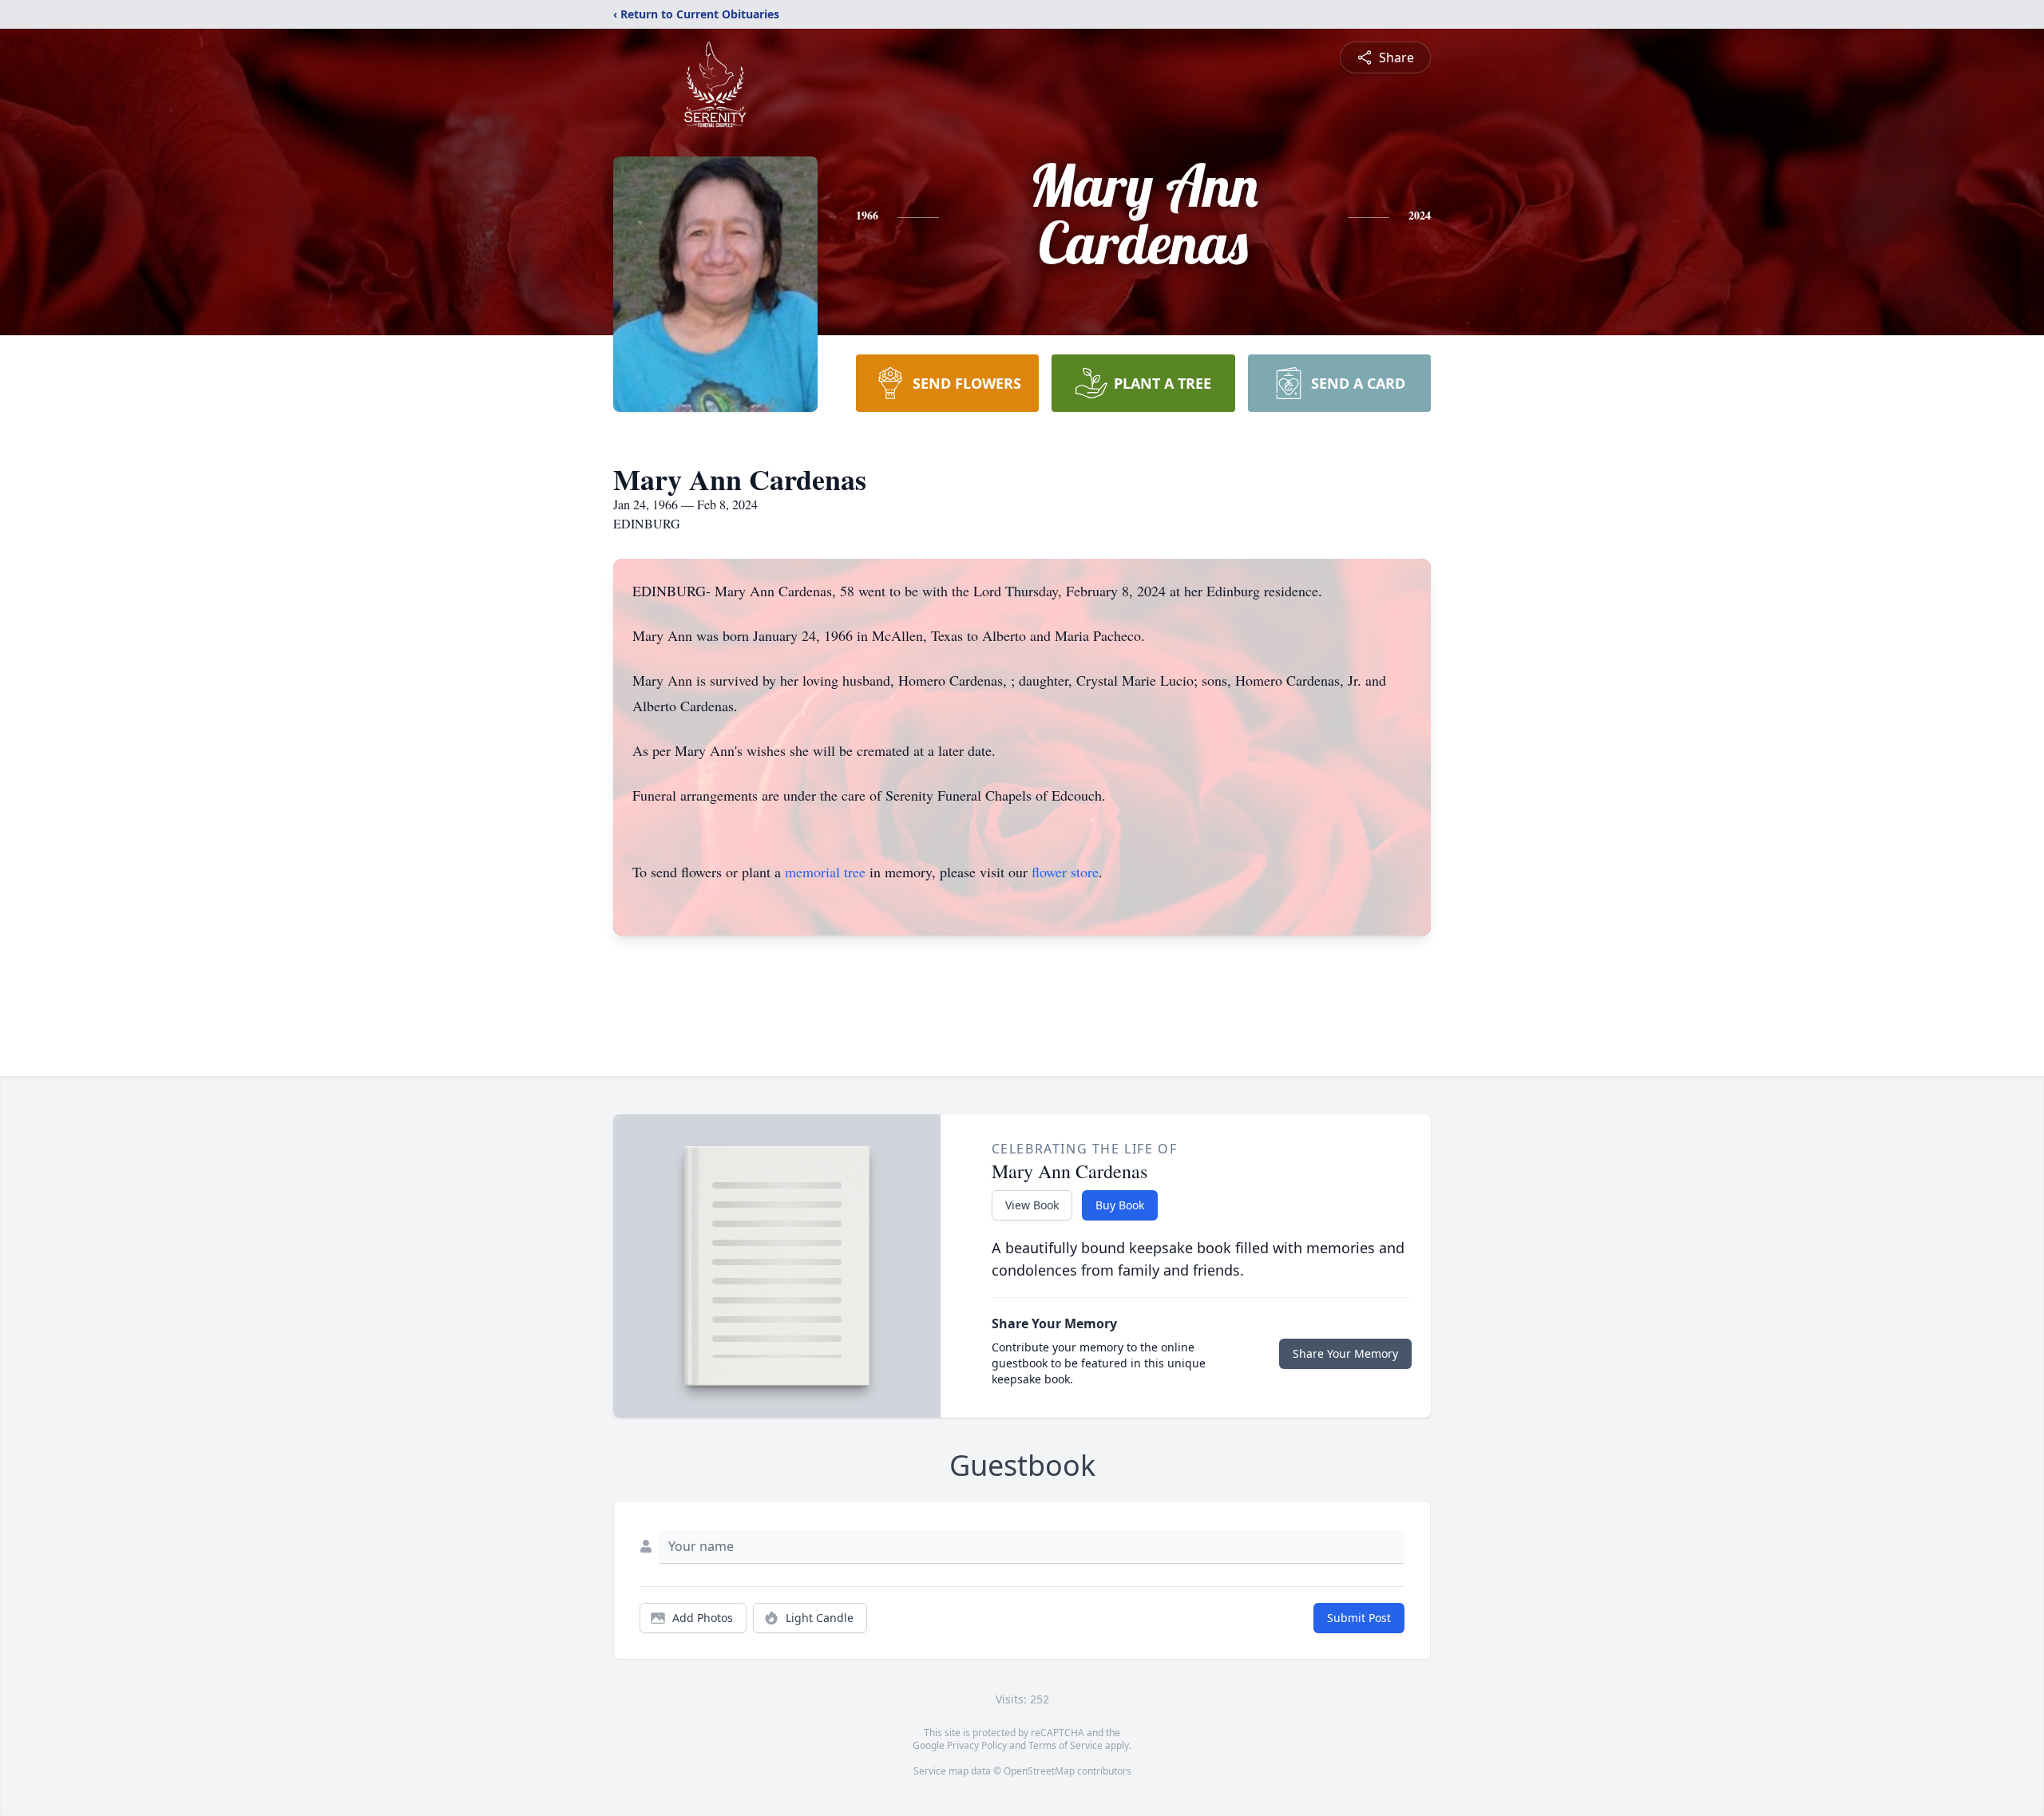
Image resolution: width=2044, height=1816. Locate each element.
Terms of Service (1066, 1745)
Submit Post (1359, 1618)
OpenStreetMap (1039, 1771)
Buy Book (1120, 1205)
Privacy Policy (977, 1745)
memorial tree (825, 872)
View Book (1032, 1205)
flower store (1065, 872)
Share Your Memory (1345, 1353)
